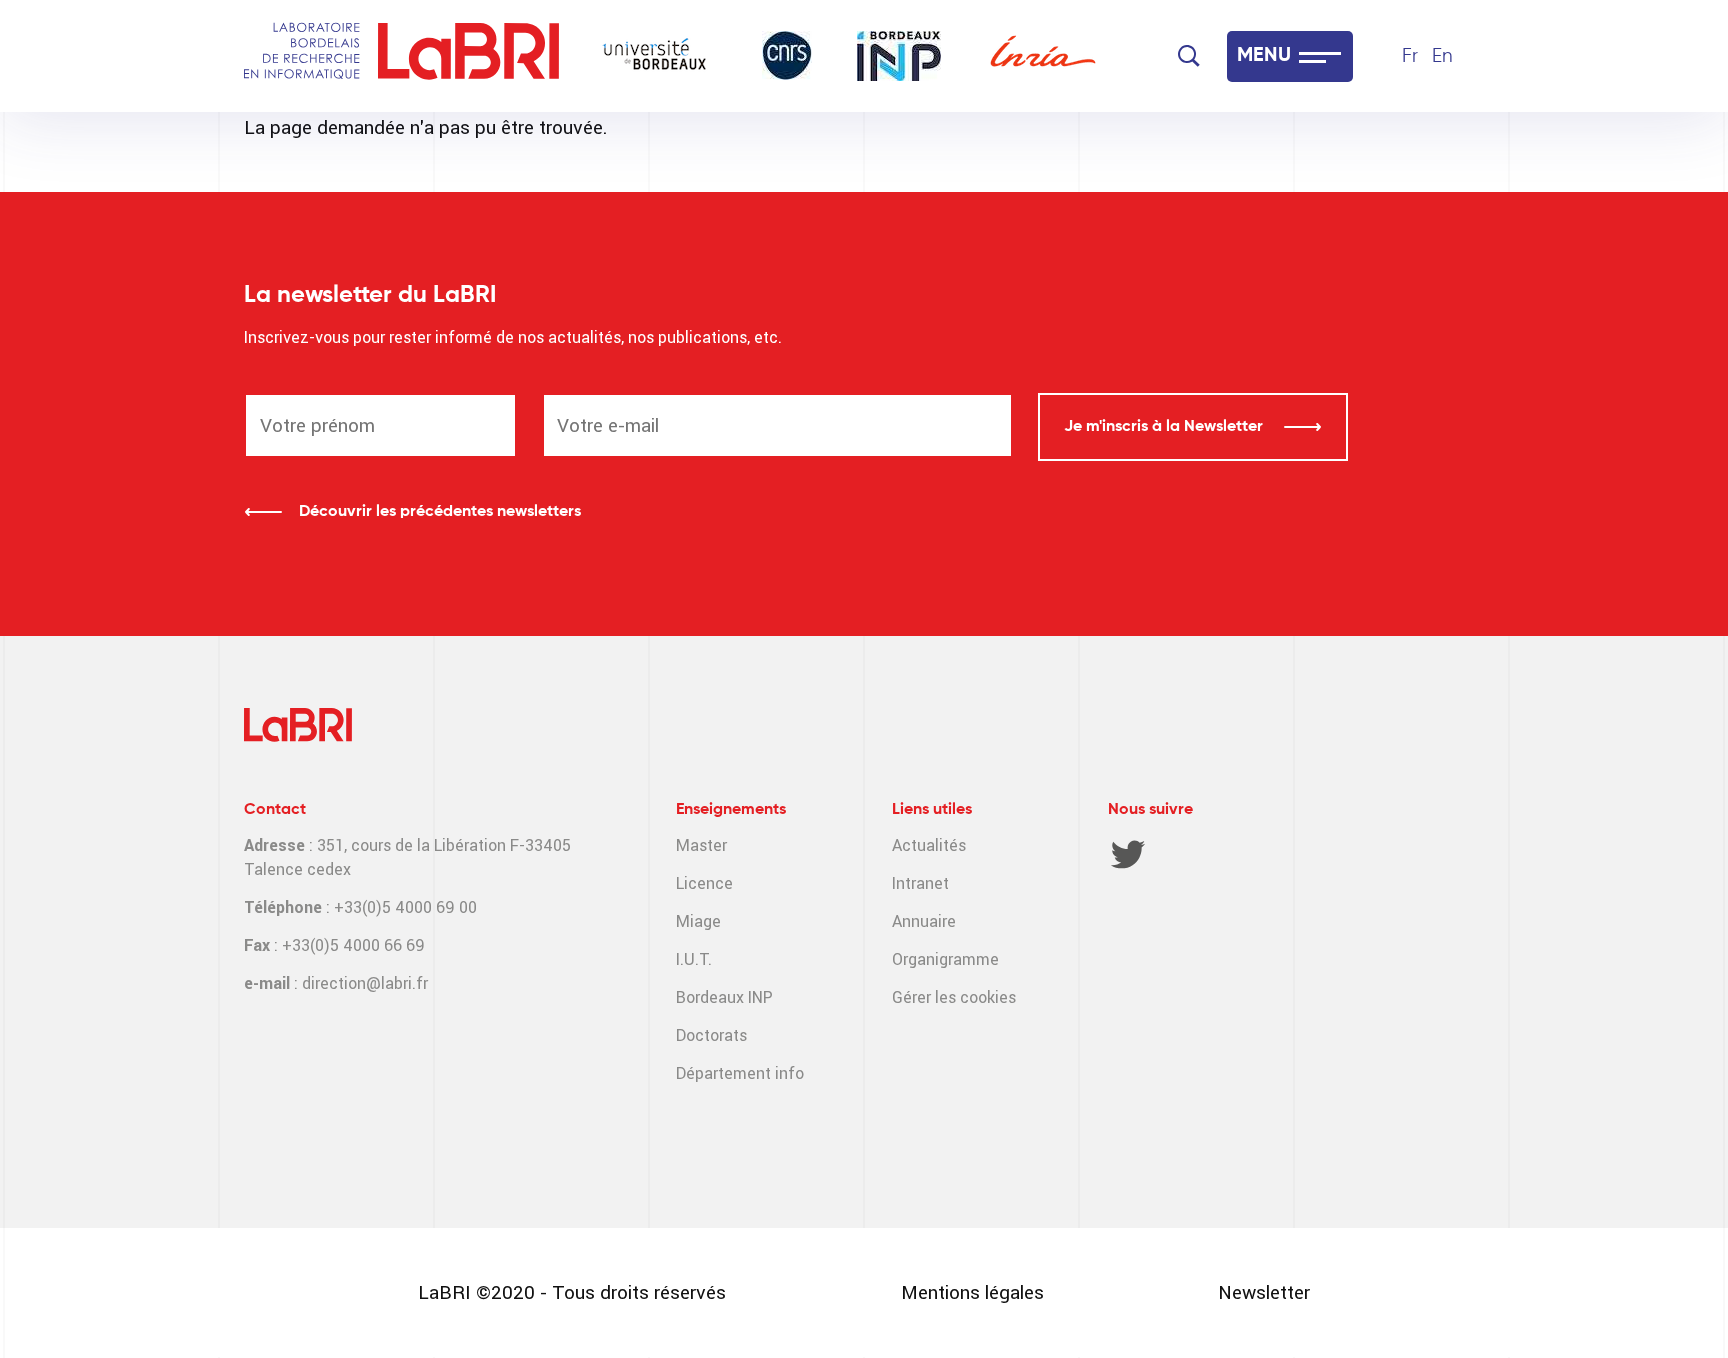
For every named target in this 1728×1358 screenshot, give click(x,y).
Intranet (920, 883)
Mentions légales (972, 1292)
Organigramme (945, 959)
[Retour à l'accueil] (468, 56)
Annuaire (924, 921)
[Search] (1189, 56)
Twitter (1128, 854)
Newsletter (1264, 1292)
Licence (704, 883)
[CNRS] (787, 55)
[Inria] (1043, 56)
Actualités (929, 845)
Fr (1410, 56)
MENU (1264, 56)
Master (701, 845)
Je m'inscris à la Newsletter (1165, 427)
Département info (740, 1073)
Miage (698, 921)
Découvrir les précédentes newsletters (440, 512)
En (1442, 56)
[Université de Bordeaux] (655, 56)
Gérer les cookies (954, 997)
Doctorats (711, 1035)
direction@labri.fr (365, 983)
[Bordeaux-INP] (899, 56)
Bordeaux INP (724, 997)
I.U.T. (694, 959)
